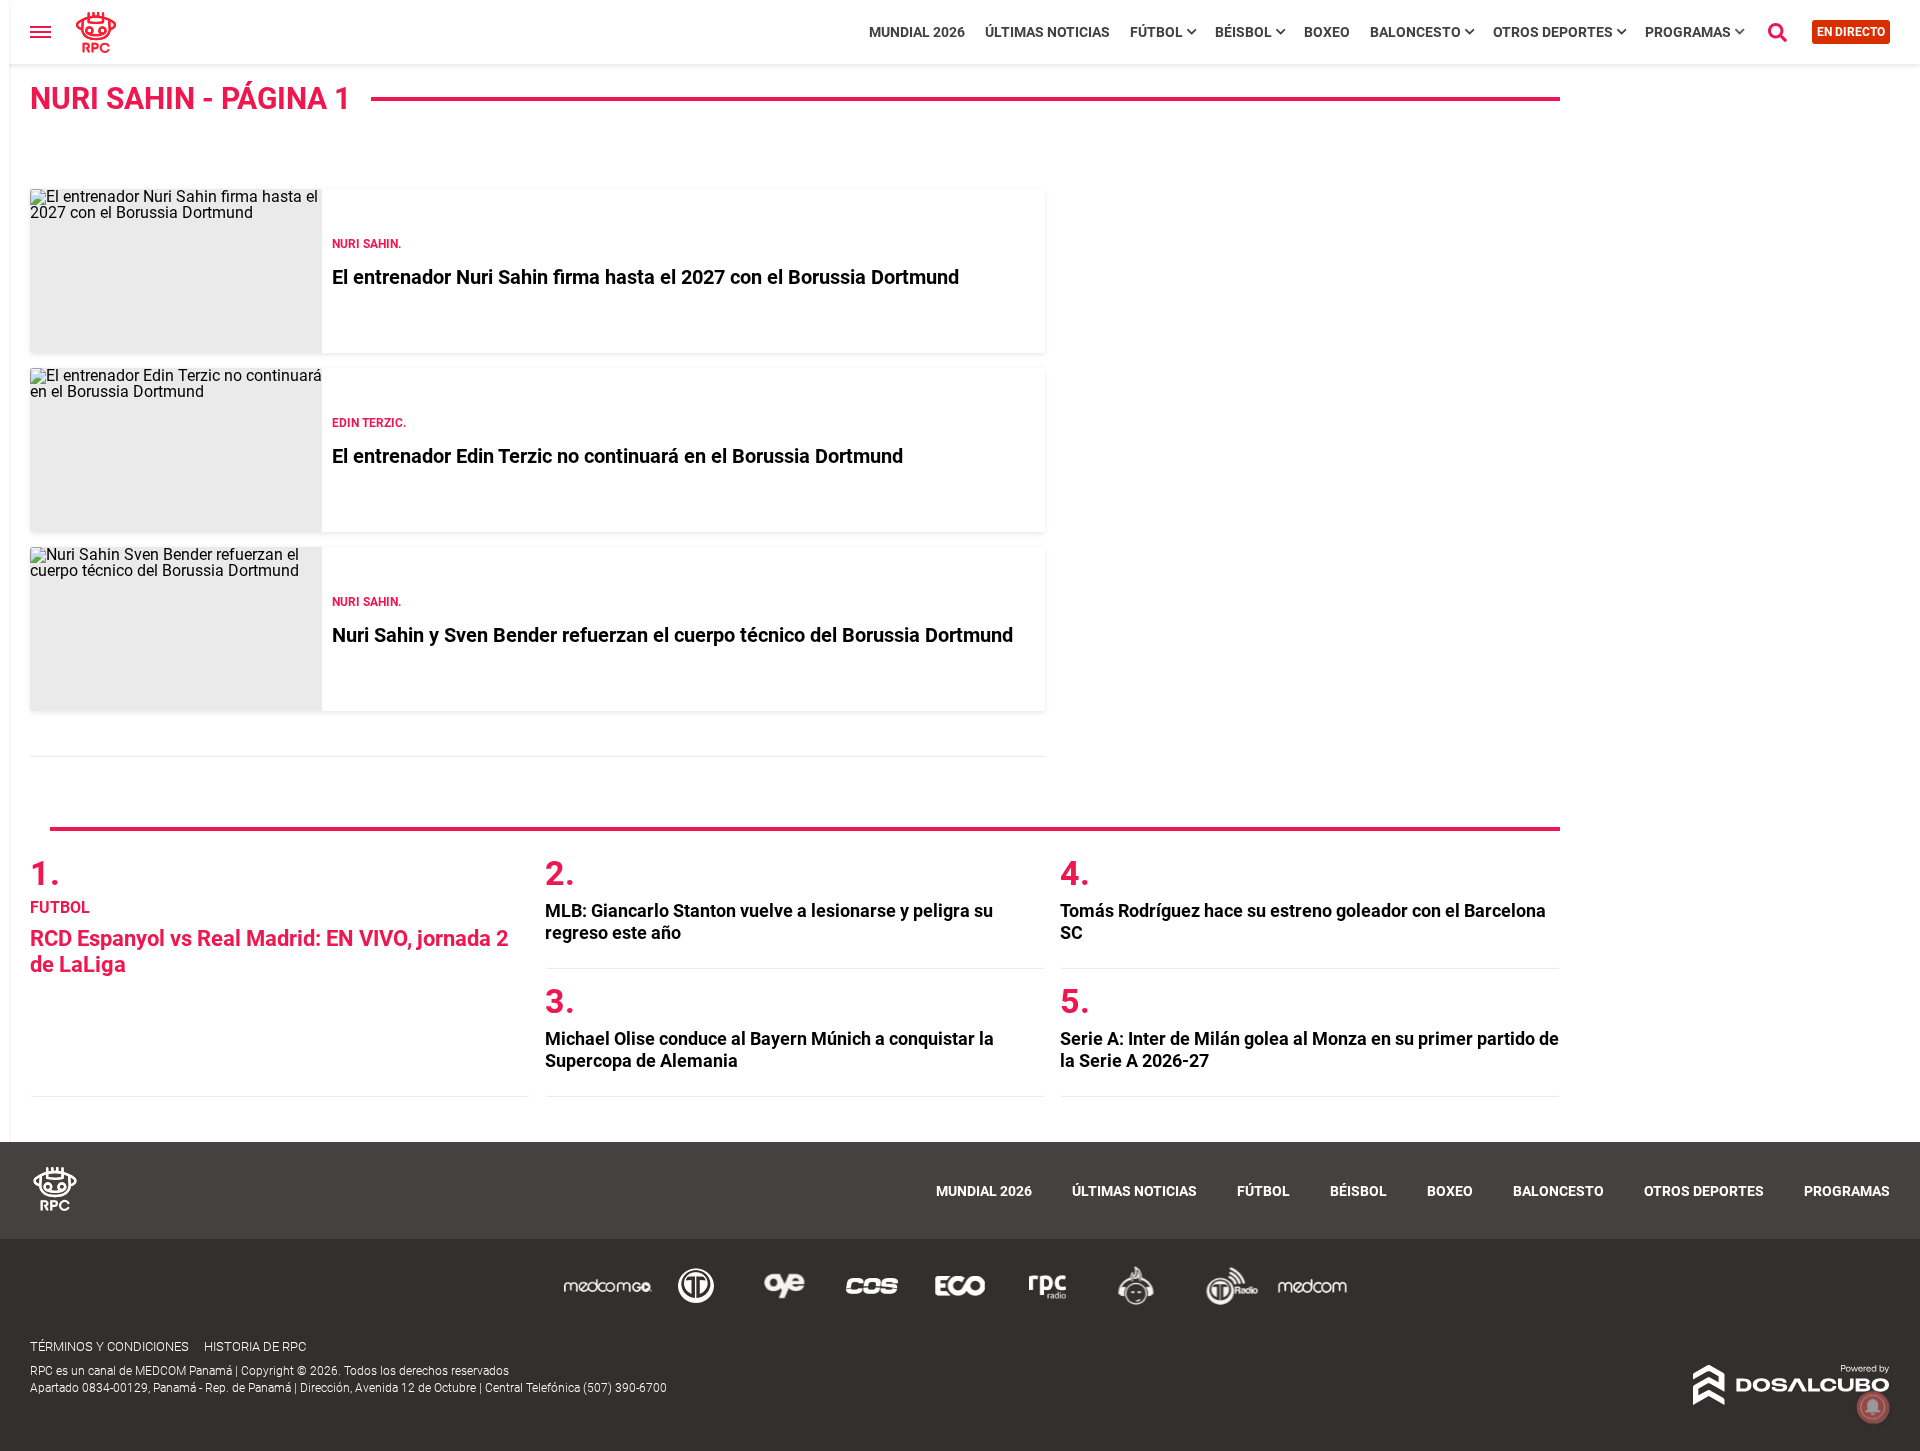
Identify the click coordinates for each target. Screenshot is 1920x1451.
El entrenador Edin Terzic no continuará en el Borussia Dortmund (617, 456)
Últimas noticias (1047, 32)
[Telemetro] (696, 1301)
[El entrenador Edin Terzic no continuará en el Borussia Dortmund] (176, 450)
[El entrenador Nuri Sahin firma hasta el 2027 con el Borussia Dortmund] (176, 271)
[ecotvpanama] (960, 1301)
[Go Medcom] (608, 1301)
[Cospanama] (872, 1301)
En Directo (1851, 32)
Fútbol (1156, 32)
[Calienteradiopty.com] (1136, 1301)
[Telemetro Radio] (1224, 1301)
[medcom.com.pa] (1312, 1301)
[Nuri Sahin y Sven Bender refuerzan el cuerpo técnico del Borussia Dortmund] (176, 629)
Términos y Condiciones (109, 1346)
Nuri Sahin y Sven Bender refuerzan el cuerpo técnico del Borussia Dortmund (672, 635)
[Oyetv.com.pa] (784, 1301)
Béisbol (1243, 32)
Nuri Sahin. (366, 244)
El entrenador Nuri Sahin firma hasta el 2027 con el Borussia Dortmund (645, 277)
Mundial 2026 (917, 32)
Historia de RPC (255, 1346)
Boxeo (1327, 32)
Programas (1688, 32)
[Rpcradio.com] (1048, 1301)
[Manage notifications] (1873, 1407)
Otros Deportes (1553, 32)
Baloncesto (1415, 32)
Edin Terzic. (369, 423)
